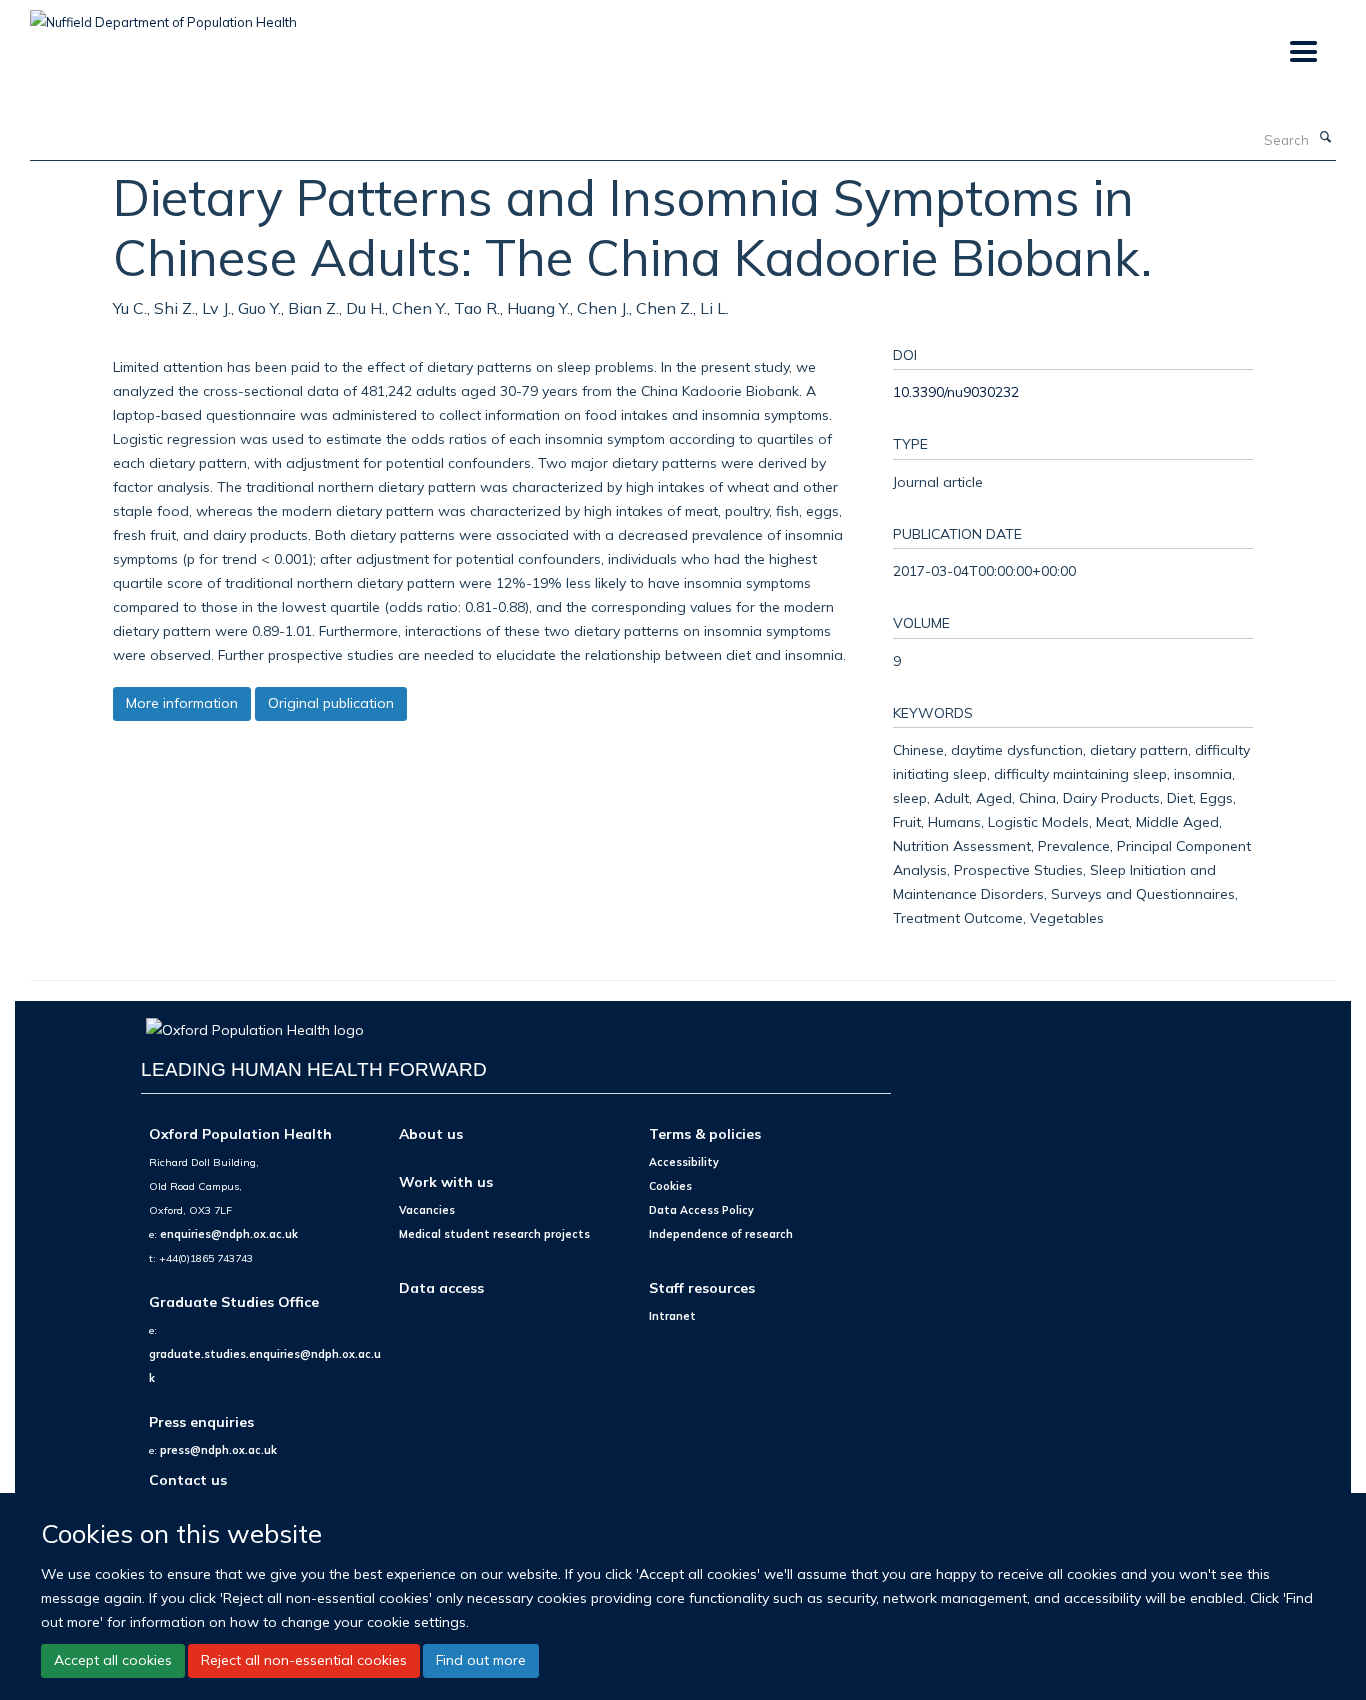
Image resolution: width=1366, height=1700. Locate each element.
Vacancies (427, 1210)
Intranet (672, 1316)
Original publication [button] (331, 703)
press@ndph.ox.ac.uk (218, 1450)
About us (431, 1133)
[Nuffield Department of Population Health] (163, 15)
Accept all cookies (113, 1660)
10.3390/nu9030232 (956, 391)
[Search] (1325, 138)
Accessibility (684, 1162)
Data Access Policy (701, 1210)
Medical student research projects (494, 1234)
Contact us (188, 1479)
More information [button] (182, 703)
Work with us (446, 1181)
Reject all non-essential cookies (304, 1660)
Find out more (481, 1660)
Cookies (670, 1186)
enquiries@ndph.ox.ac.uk (229, 1234)
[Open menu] (1302, 52)
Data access (441, 1287)
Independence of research (721, 1234)
